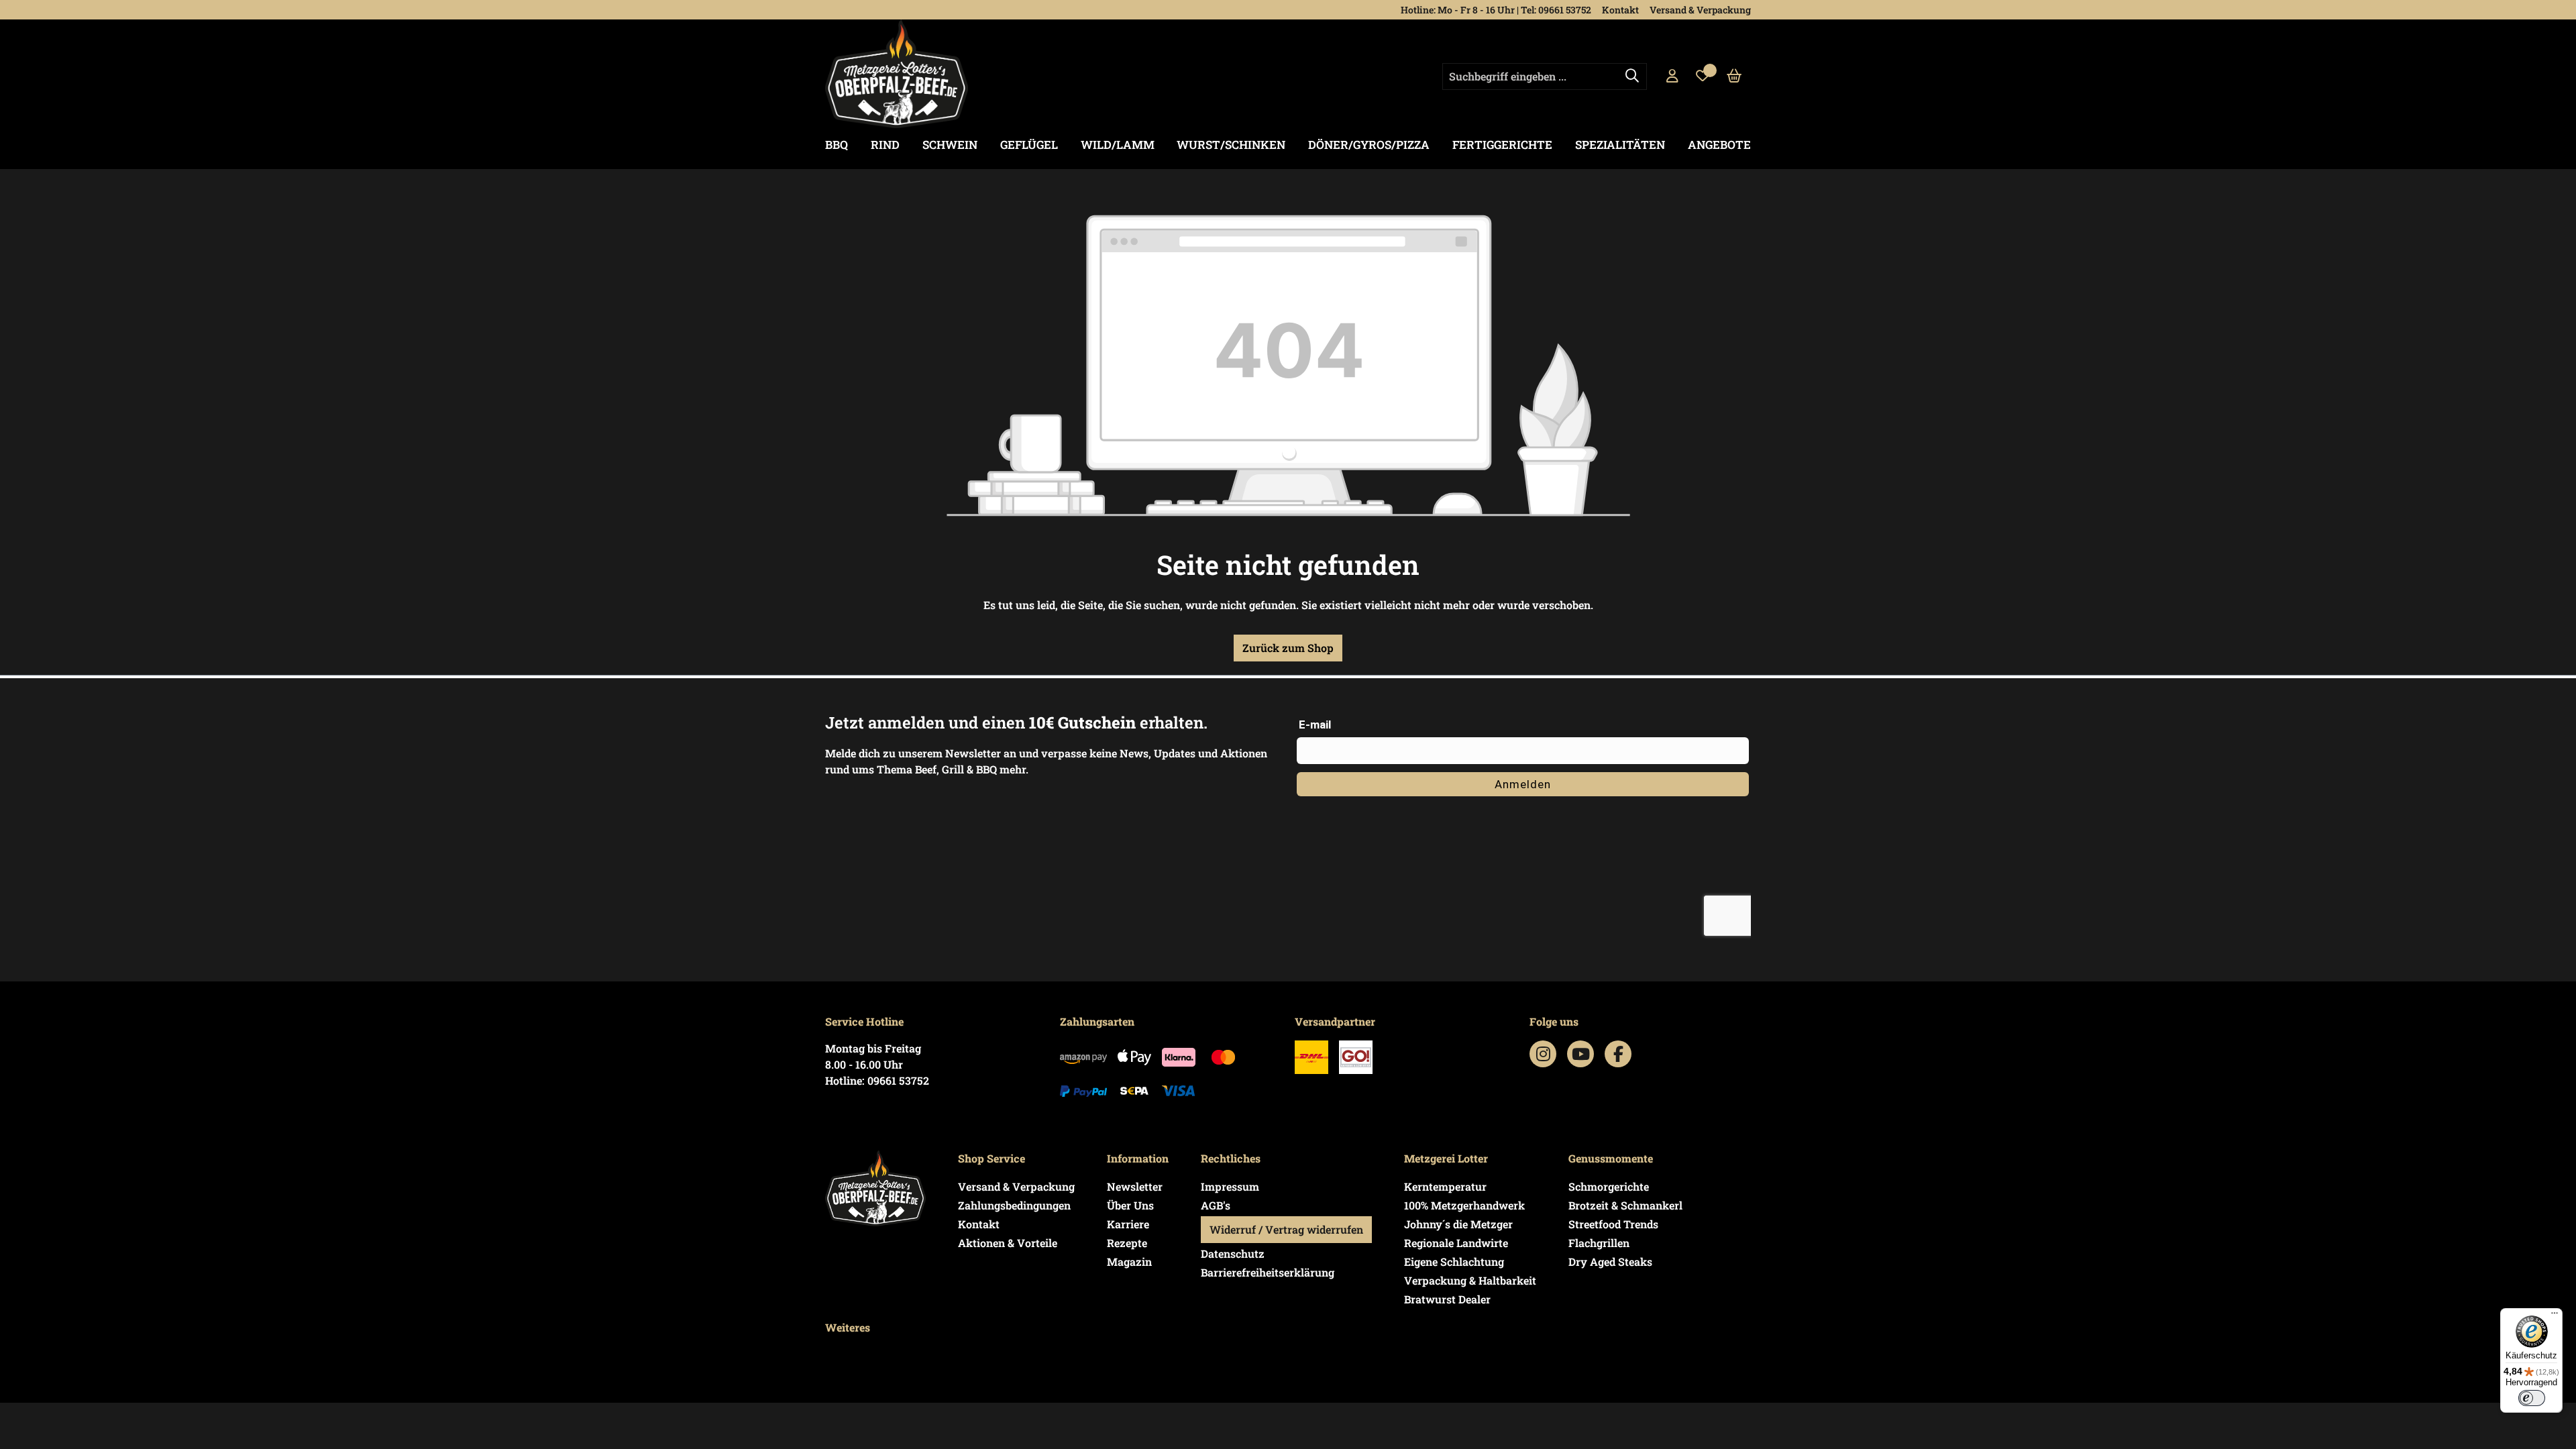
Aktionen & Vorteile (1008, 1243)
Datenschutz (1233, 1253)
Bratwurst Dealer (1447, 1299)
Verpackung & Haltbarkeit (1470, 1280)
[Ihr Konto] (1672, 76)
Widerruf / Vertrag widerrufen (1286, 1229)
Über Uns (1130, 1205)
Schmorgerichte (1609, 1186)
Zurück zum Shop (1288, 648)
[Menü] (2555, 1316)
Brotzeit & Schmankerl (1625, 1205)
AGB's (1216, 1205)
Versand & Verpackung (1700, 10)
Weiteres (848, 1327)
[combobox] (1545, 76)
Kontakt (1620, 10)
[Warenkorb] (1734, 76)
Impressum (1230, 1186)
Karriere (1128, 1224)
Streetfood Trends (1613, 1224)
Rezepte (1127, 1243)
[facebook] (1618, 1054)
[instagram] (1543, 1054)
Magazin (1129, 1262)
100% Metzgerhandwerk (1464, 1205)
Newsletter (1135, 1186)
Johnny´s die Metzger (1458, 1224)
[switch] (2532, 1398)
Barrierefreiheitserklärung (1268, 1272)
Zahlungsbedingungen (1014, 1205)
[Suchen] (1632, 76)
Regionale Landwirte (1456, 1243)
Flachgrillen (1599, 1243)
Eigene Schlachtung (1454, 1262)
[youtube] (1581, 1054)
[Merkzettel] (1703, 76)
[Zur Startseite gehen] (897, 74)
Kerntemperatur (1445, 1186)
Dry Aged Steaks (1610, 1262)
